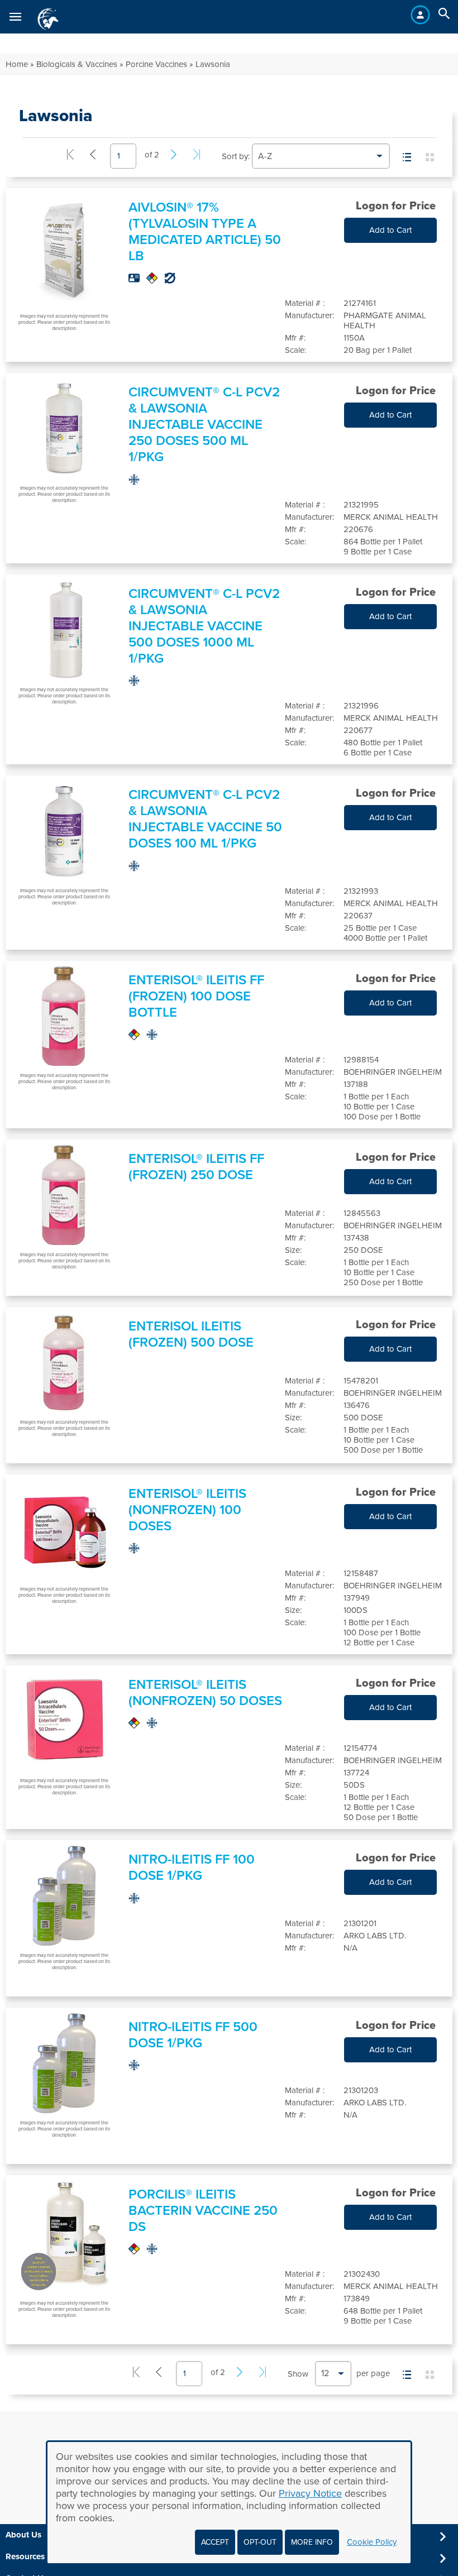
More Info (312, 2542)
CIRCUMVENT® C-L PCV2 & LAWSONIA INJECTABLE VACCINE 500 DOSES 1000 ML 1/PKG (204, 626)
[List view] (407, 158)
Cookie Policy (372, 2542)
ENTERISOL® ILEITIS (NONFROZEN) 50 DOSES (205, 1693)
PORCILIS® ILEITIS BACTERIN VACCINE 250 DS (203, 2211)
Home (17, 64)
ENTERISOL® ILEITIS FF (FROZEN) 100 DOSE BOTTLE (196, 996)
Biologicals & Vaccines (77, 64)
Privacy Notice (310, 2493)
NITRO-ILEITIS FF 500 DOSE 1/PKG (193, 2035)
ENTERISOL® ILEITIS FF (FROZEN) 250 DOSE (196, 1167)
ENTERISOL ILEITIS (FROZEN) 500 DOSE (191, 1334)
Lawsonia (213, 64)
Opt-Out (260, 2542)
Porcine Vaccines (156, 64)
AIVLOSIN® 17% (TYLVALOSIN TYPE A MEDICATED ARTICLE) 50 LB (205, 232)
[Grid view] (430, 158)
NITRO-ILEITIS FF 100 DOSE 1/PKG (192, 1868)
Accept (215, 2542)
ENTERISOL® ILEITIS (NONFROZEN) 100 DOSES (187, 1510)
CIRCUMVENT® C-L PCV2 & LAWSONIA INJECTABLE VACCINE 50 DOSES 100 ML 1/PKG (205, 819)
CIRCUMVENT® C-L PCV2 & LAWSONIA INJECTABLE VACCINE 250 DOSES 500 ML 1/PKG (204, 425)
